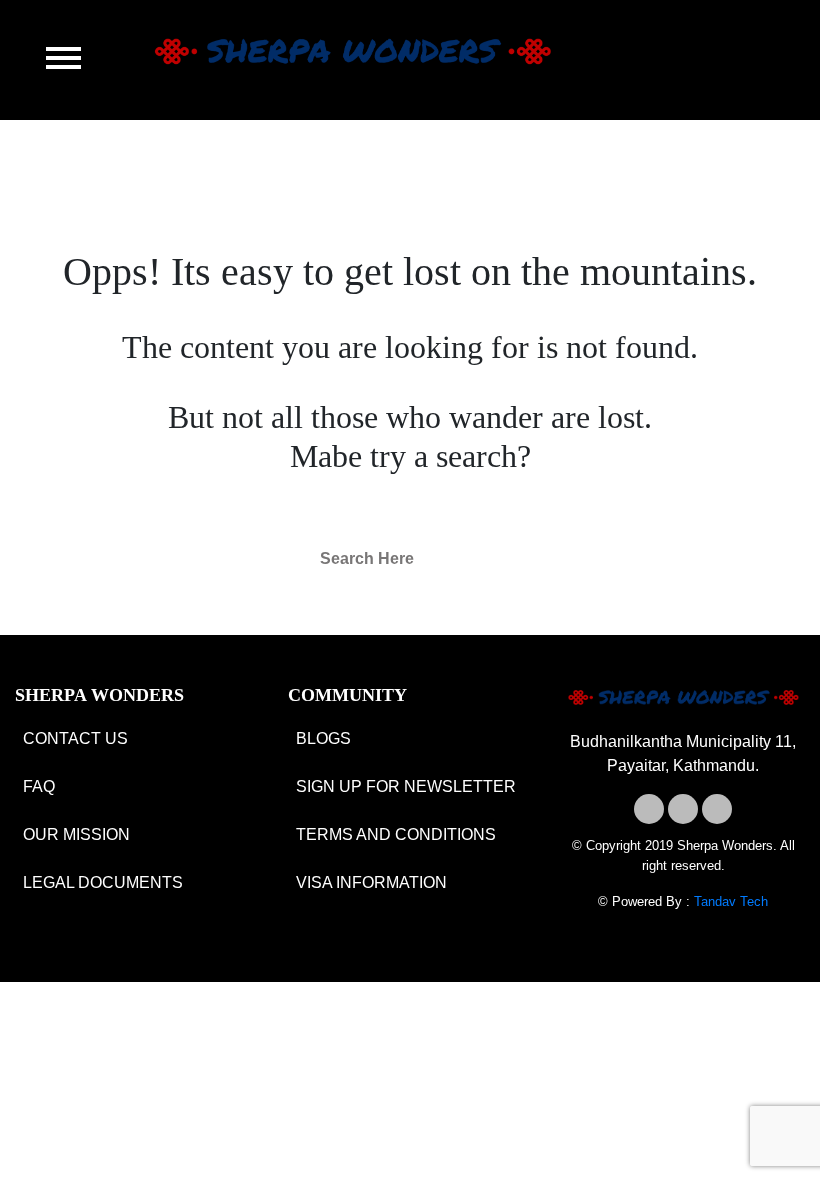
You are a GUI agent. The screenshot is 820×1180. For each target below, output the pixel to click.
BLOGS (323, 738)
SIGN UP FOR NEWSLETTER (406, 786)
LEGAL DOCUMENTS (103, 882)
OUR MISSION (76, 834)
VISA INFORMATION (371, 882)
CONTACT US (75, 738)
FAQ (39, 786)
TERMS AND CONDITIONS (396, 834)
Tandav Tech (731, 901)
